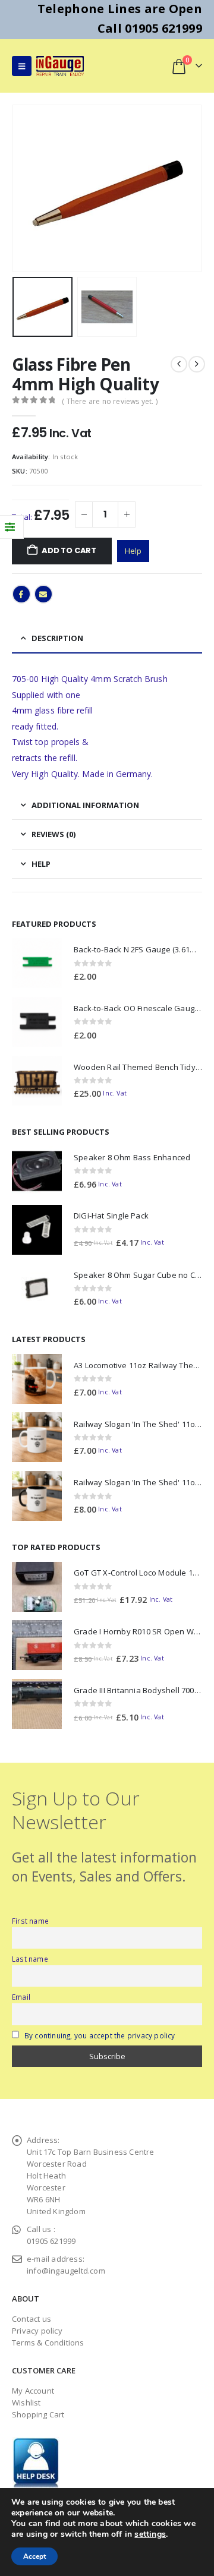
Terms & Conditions (48, 2343)
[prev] (179, 364)
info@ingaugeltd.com (66, 2271)
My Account (33, 2391)
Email (43, 594)
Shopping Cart (38, 2414)
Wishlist (26, 2403)
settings (150, 2534)
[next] (197, 364)
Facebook (21, 594)
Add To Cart (69, 550)
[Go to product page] (37, 963)
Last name (30, 1959)
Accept (34, 2556)
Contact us (32, 2319)
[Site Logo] (60, 66)
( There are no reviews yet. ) (110, 401)
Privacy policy (37, 2331)
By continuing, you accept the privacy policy (100, 2035)
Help (133, 551)
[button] (22, 66)
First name (30, 1921)
